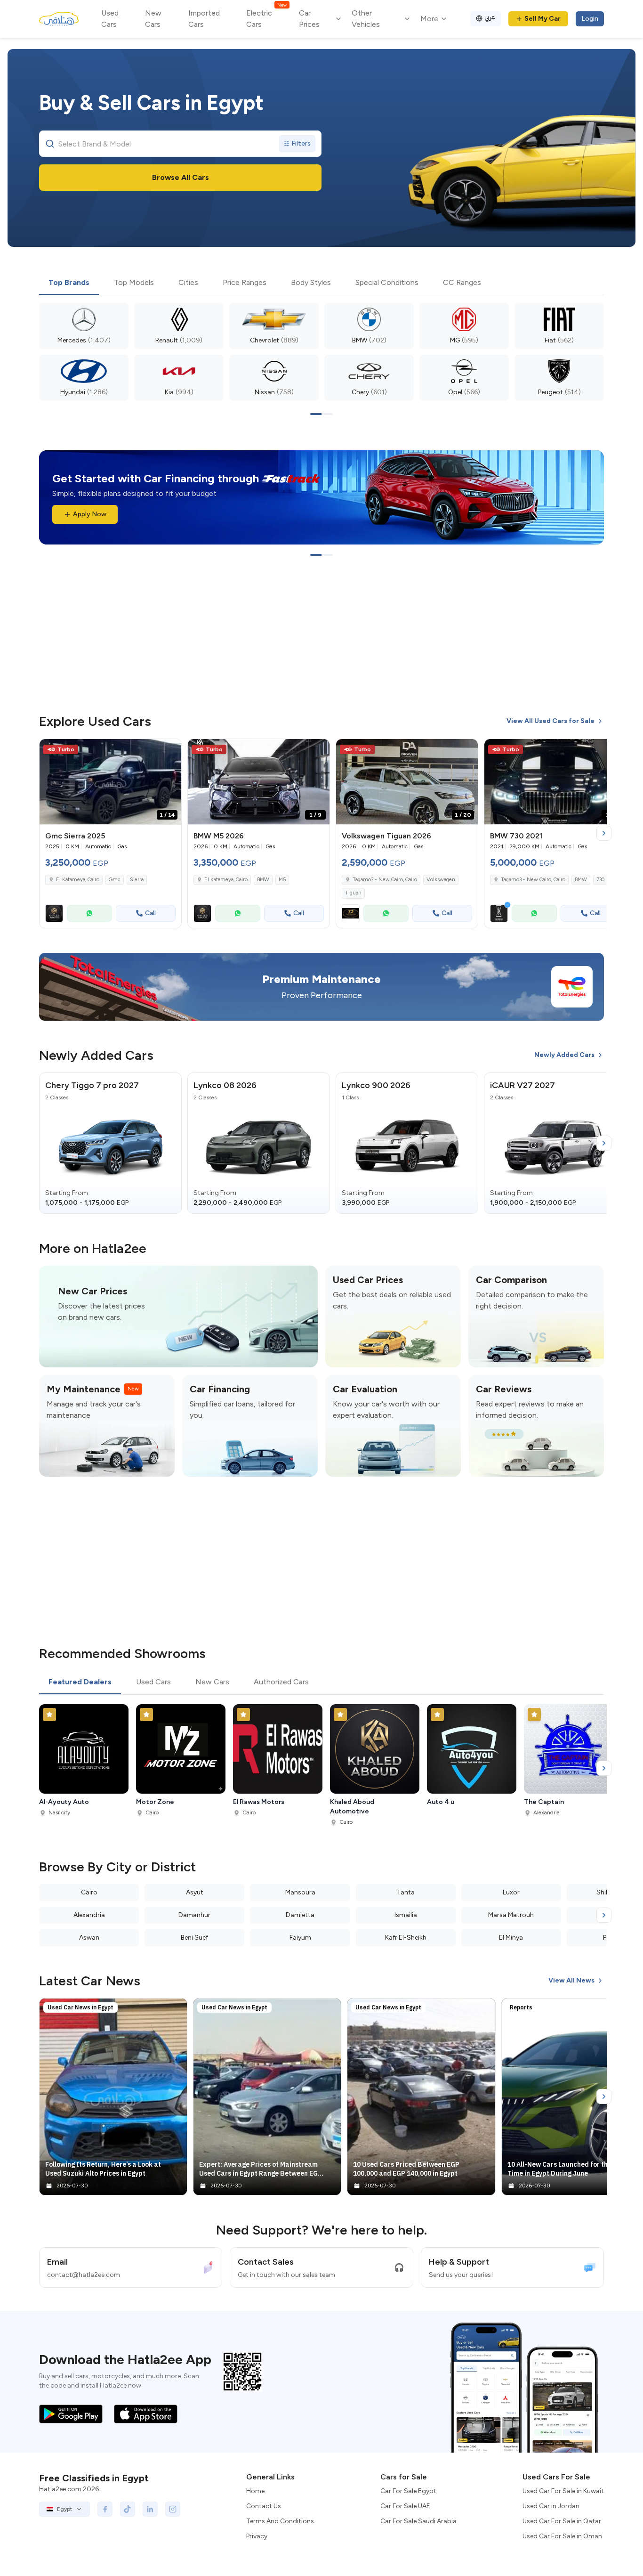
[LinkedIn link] (150, 2509)
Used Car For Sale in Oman (562, 2536)
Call (150, 913)
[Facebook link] (105, 2509)
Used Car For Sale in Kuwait (563, 2491)
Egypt (64, 2509)
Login (590, 19)
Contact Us (264, 2506)
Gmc (115, 880)
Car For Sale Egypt (408, 2491)
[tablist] (321, 283)
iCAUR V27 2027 (522, 1085)
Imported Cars (204, 19)
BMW (263, 880)
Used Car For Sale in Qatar (562, 2521)
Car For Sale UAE (405, 2506)
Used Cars (110, 19)
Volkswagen (441, 880)
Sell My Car (543, 19)
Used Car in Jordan (551, 2506)
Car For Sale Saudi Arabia (418, 2521)
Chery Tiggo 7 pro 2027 (92, 1085)
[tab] (69, 283)
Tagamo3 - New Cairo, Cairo (533, 880)
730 (600, 880)
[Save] (170, 750)
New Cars (153, 19)
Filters (301, 143)
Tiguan (353, 893)
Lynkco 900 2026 (376, 1085)
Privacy (257, 2536)
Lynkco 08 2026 (225, 1085)
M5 (282, 880)
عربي (490, 17)
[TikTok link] (128, 2509)
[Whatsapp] (89, 913)
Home (255, 2491)
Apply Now (90, 514)
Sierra (137, 880)
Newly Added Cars (564, 1055)
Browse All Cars (181, 177)
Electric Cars (266, 18)
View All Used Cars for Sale (551, 721)
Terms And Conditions (280, 2521)
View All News (571, 1980)
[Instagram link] (173, 2509)
